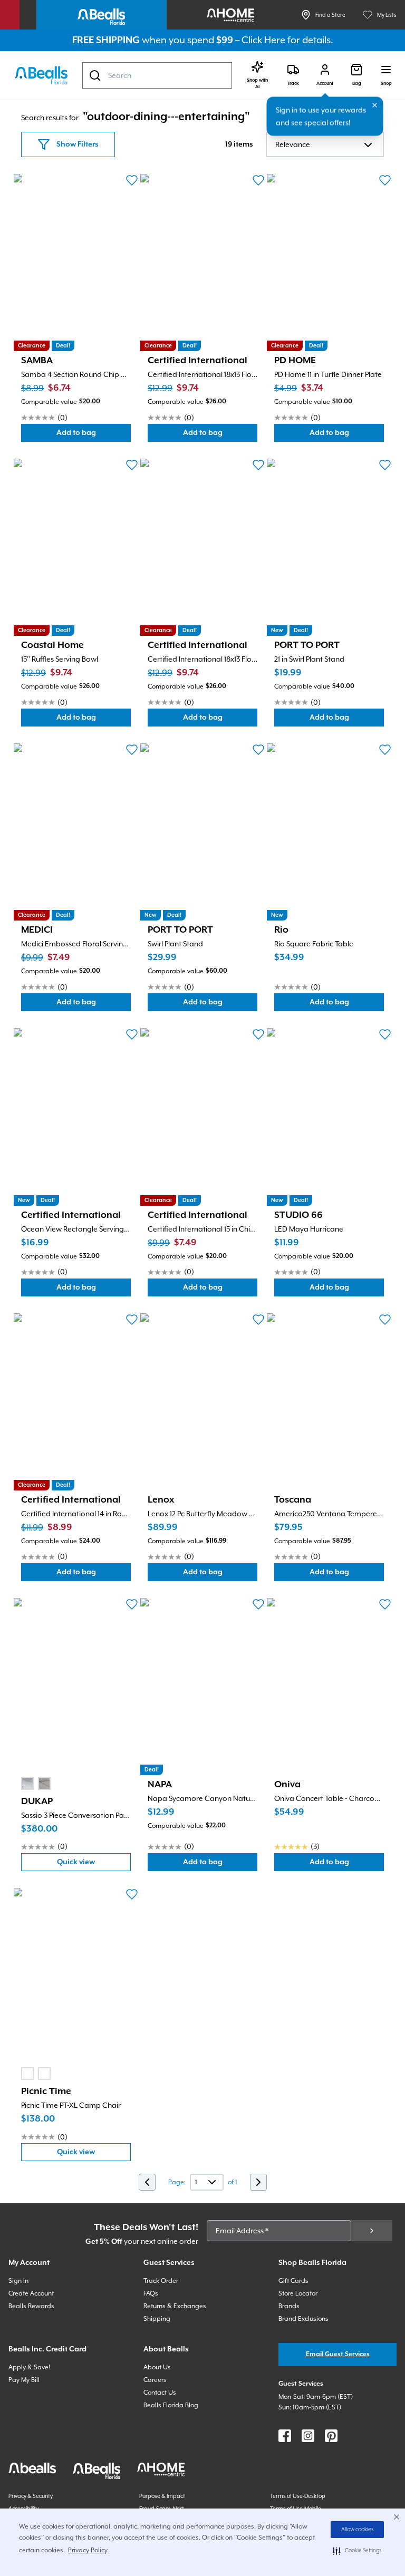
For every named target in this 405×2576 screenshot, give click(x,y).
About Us (157, 2367)
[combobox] (157, 75)
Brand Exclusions (303, 2319)
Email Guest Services (338, 2354)
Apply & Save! (29, 2367)
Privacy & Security (31, 2496)
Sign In (18, 2281)
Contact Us (160, 2393)
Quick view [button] (94, 1865)
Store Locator (298, 2293)
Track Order (161, 2281)
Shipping (157, 2319)
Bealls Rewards (31, 2306)
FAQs (151, 2293)
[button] (357, 2551)
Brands (289, 2306)
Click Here (263, 40)
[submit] (372, 2231)
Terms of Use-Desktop (298, 2496)
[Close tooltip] (375, 105)
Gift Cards (293, 2281)
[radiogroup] (36, 1784)
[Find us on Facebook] (285, 2436)
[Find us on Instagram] (308, 2436)
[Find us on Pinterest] (331, 2436)
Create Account (31, 2293)
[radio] (27, 1784)
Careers (155, 2380)
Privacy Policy (88, 2550)
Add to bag (94, 435)
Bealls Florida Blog (171, 2405)
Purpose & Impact (162, 2496)
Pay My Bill (24, 2380)
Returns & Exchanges (175, 2306)
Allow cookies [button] (358, 2530)
